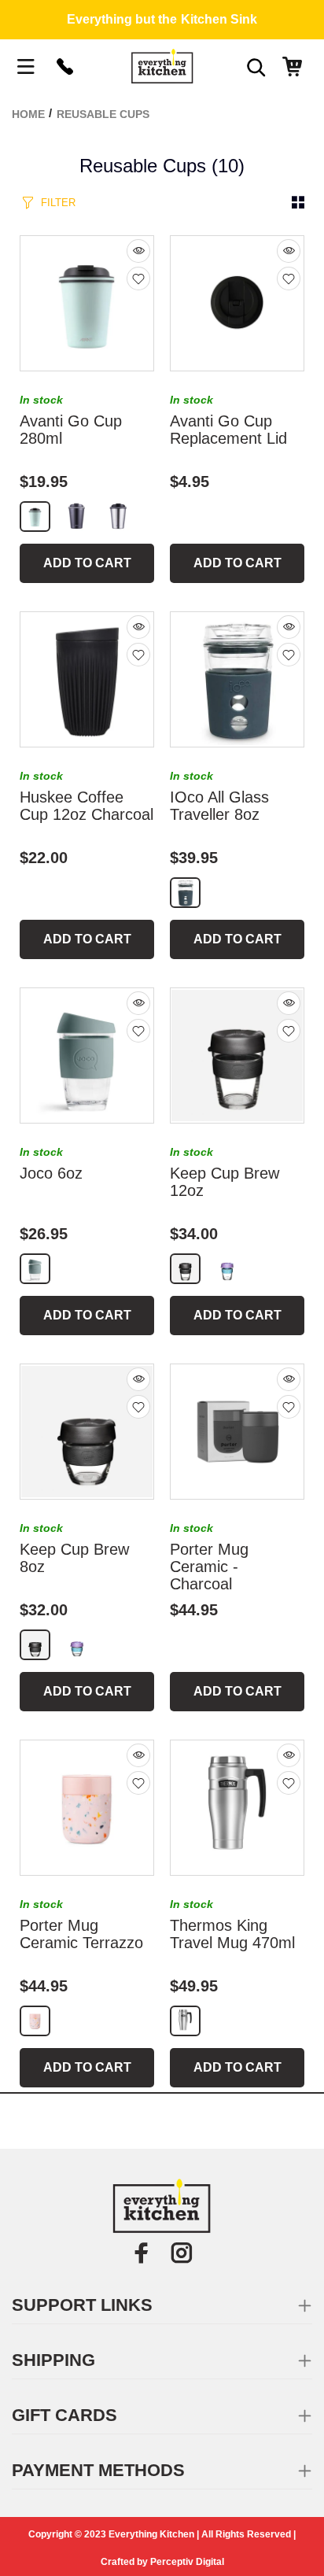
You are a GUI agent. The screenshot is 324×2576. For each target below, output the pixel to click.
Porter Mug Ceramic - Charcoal (209, 1567)
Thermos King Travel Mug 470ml (232, 1934)
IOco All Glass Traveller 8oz (219, 806)
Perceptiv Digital (187, 2562)
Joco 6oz (51, 1173)
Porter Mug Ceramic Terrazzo (81, 1934)
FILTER (58, 203)
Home (28, 114)
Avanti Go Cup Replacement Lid (228, 430)
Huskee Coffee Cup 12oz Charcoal (87, 806)
